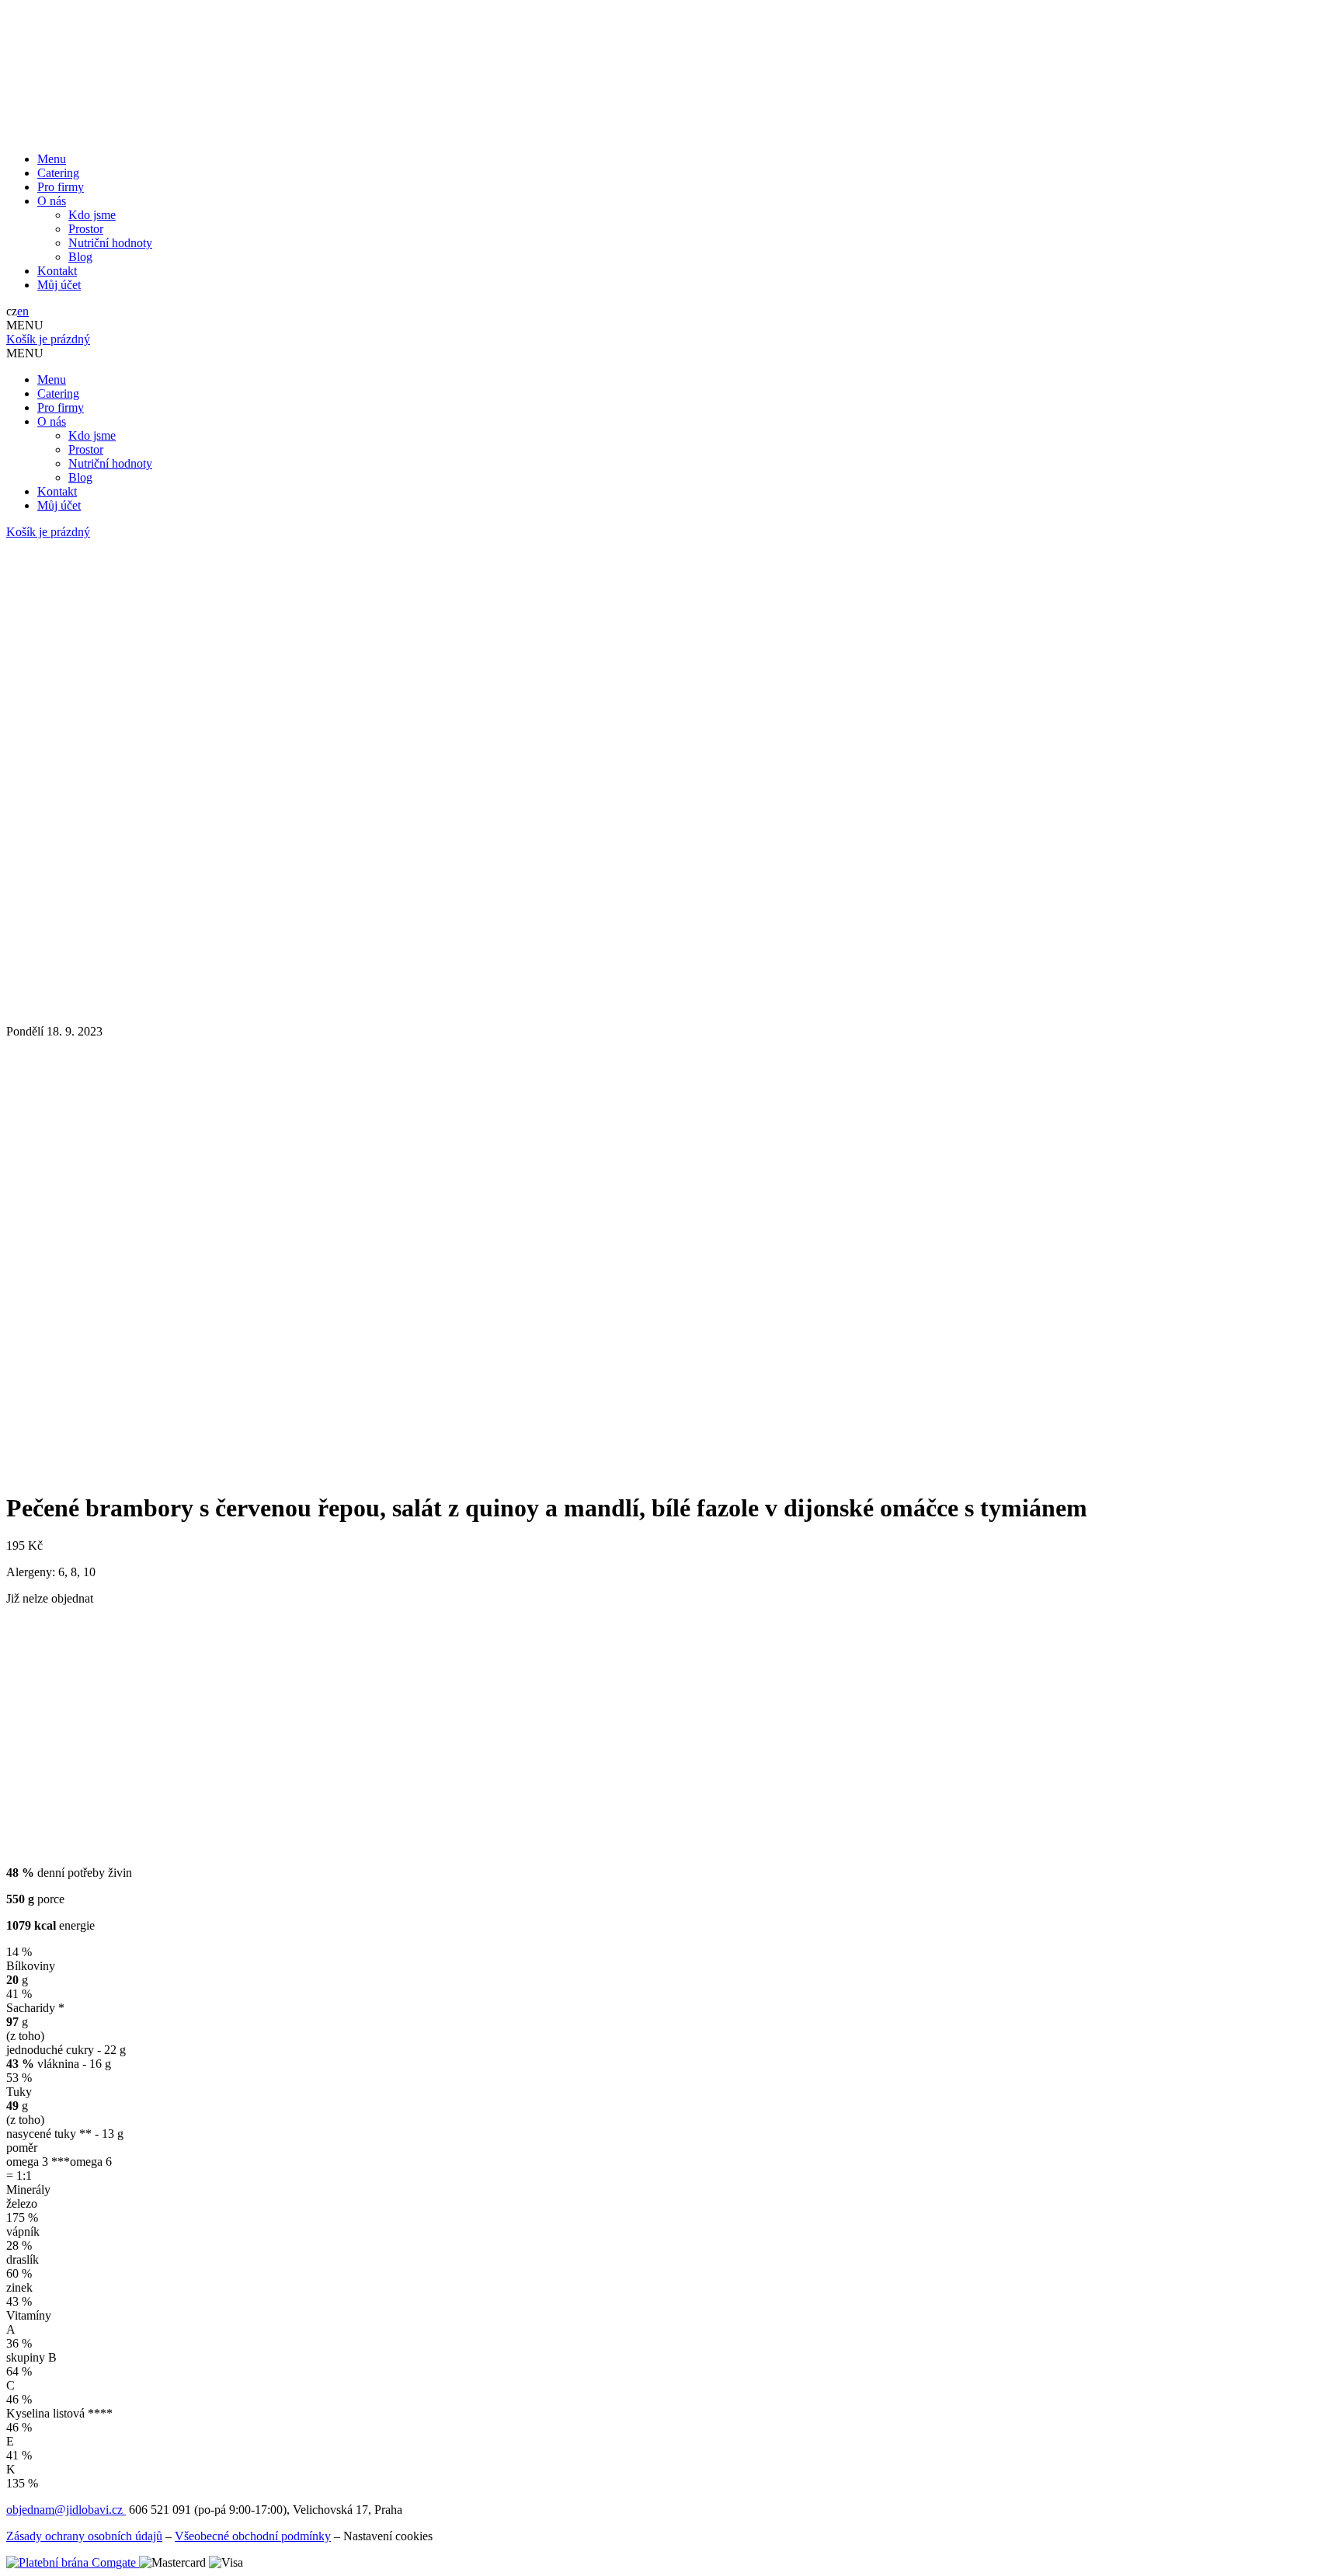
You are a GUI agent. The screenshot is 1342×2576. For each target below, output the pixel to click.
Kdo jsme (92, 215)
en (23, 311)
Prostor (86, 229)
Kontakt (57, 271)
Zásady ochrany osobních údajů (84, 2536)
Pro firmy (61, 187)
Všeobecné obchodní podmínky (253, 2536)
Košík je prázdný (48, 339)
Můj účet (59, 285)
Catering (58, 173)
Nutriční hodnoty (110, 243)
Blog (80, 257)
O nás (52, 201)
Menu (52, 159)
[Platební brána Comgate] (73, 2562)
